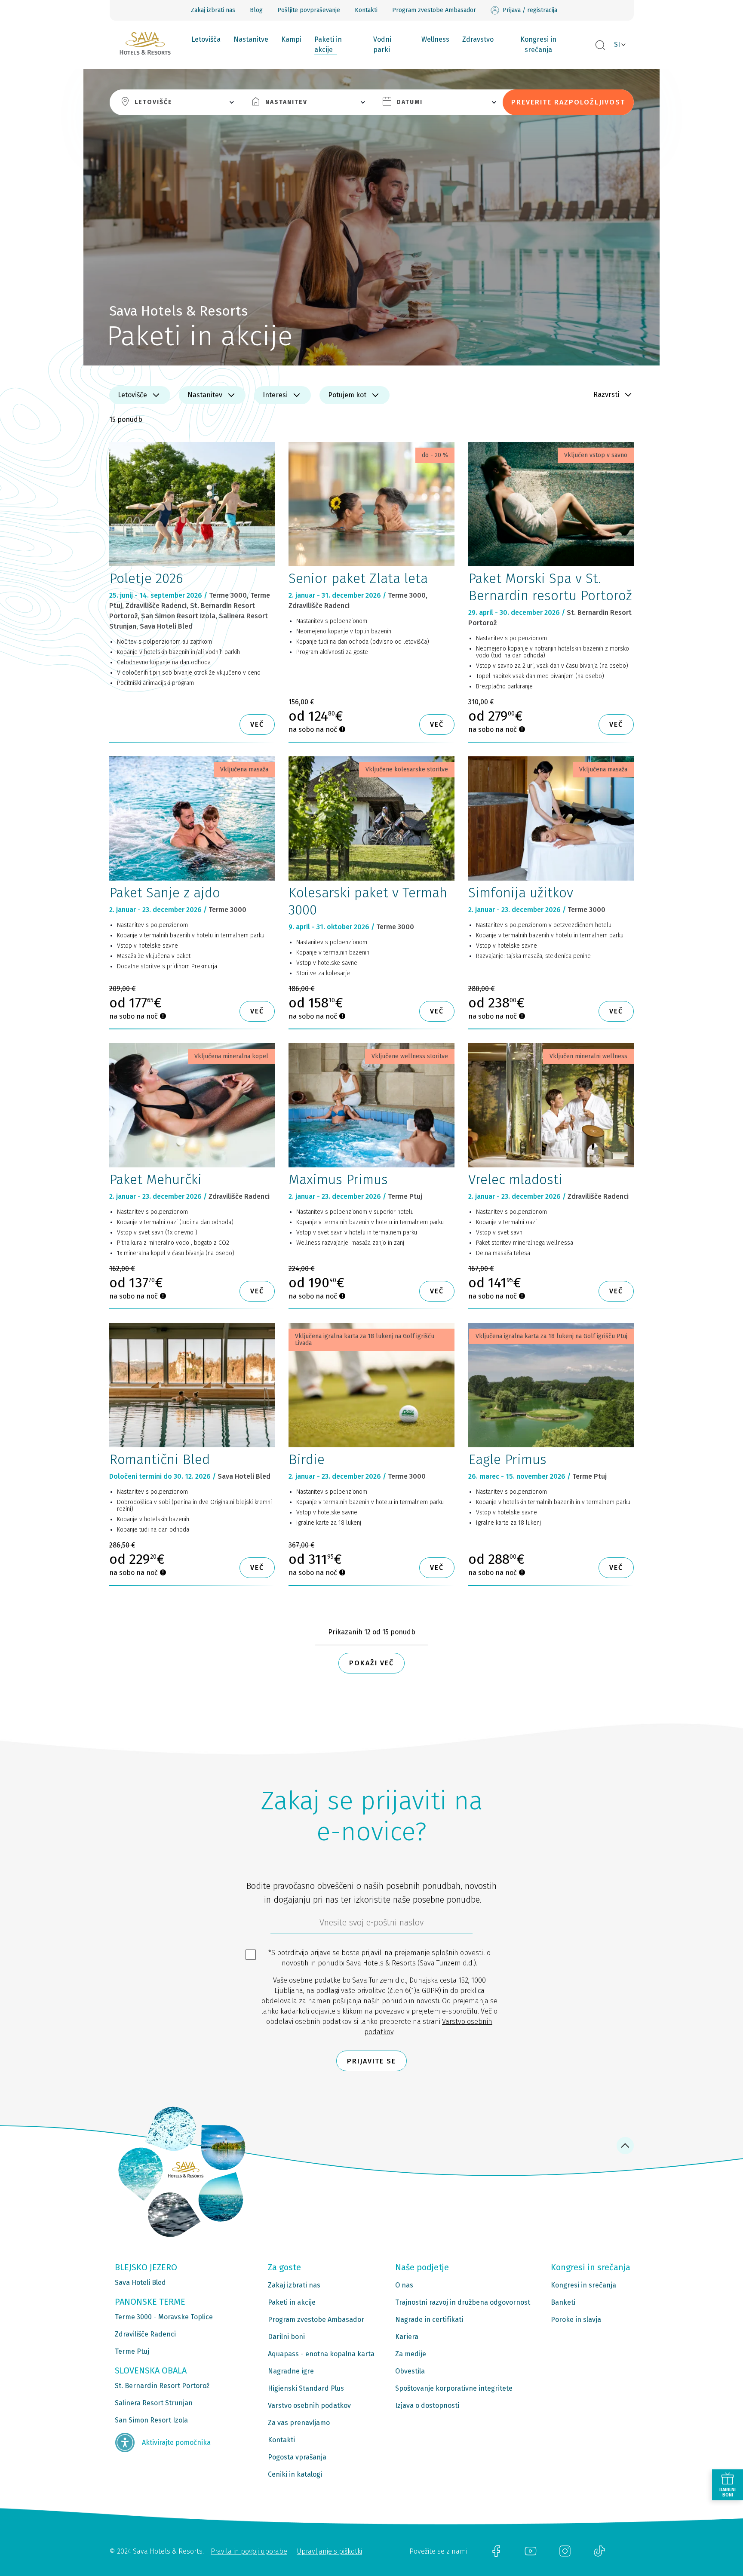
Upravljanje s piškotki (329, 2551)
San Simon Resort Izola (151, 2420)
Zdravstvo (478, 39)
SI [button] (617, 45)
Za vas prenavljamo (299, 2423)
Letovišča (206, 39)
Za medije (411, 2354)
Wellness (435, 39)
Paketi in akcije (328, 45)
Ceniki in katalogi (295, 2474)
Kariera (407, 2337)
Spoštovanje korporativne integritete (454, 2388)
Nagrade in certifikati (429, 2320)
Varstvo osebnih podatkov (309, 2406)
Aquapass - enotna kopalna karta (321, 2354)
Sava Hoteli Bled (140, 2283)
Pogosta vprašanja (297, 2457)
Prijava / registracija (530, 10)
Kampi (291, 39)
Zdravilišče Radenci (145, 2334)
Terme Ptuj (132, 2351)
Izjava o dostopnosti (427, 2406)
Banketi (563, 2302)
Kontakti (366, 10)
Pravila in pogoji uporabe (249, 2551)
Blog (256, 10)
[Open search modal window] (600, 46)
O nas (404, 2285)
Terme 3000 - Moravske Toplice (164, 2317)
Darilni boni (286, 2337)
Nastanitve (251, 39)
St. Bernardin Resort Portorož (162, 2386)
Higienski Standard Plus (306, 2388)
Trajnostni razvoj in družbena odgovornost (463, 2302)
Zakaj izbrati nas (213, 10)
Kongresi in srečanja (538, 45)
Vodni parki (382, 45)
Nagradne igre (291, 2371)
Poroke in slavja (576, 2320)
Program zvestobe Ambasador (434, 10)
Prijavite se (371, 2061)
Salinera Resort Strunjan (154, 2403)
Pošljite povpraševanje (309, 10)
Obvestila (410, 2371)
